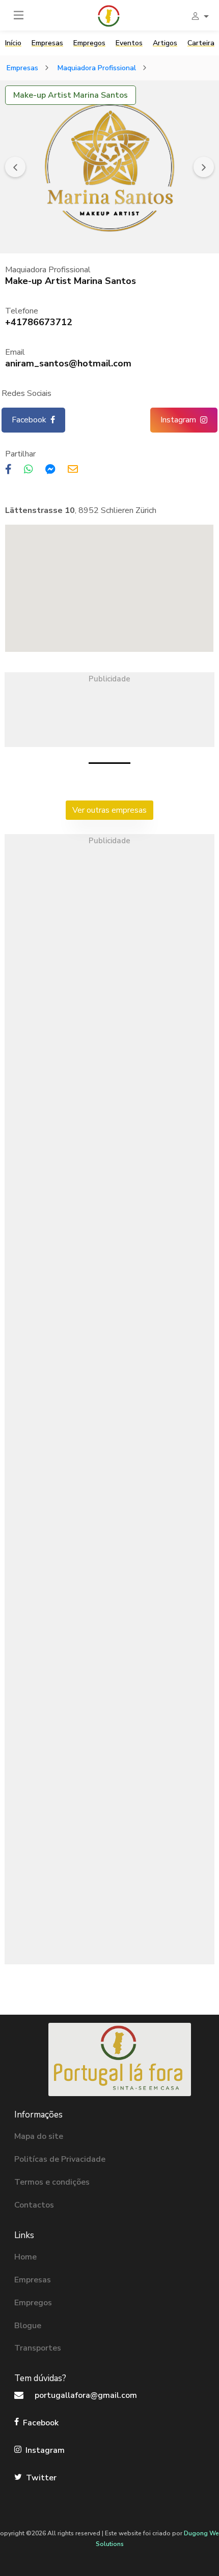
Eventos (129, 43)
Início (13, 43)
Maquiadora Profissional (97, 68)
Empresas (47, 43)
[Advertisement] (109, 709)
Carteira (201, 43)
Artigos (165, 43)
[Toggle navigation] (19, 15)
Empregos (89, 43)
